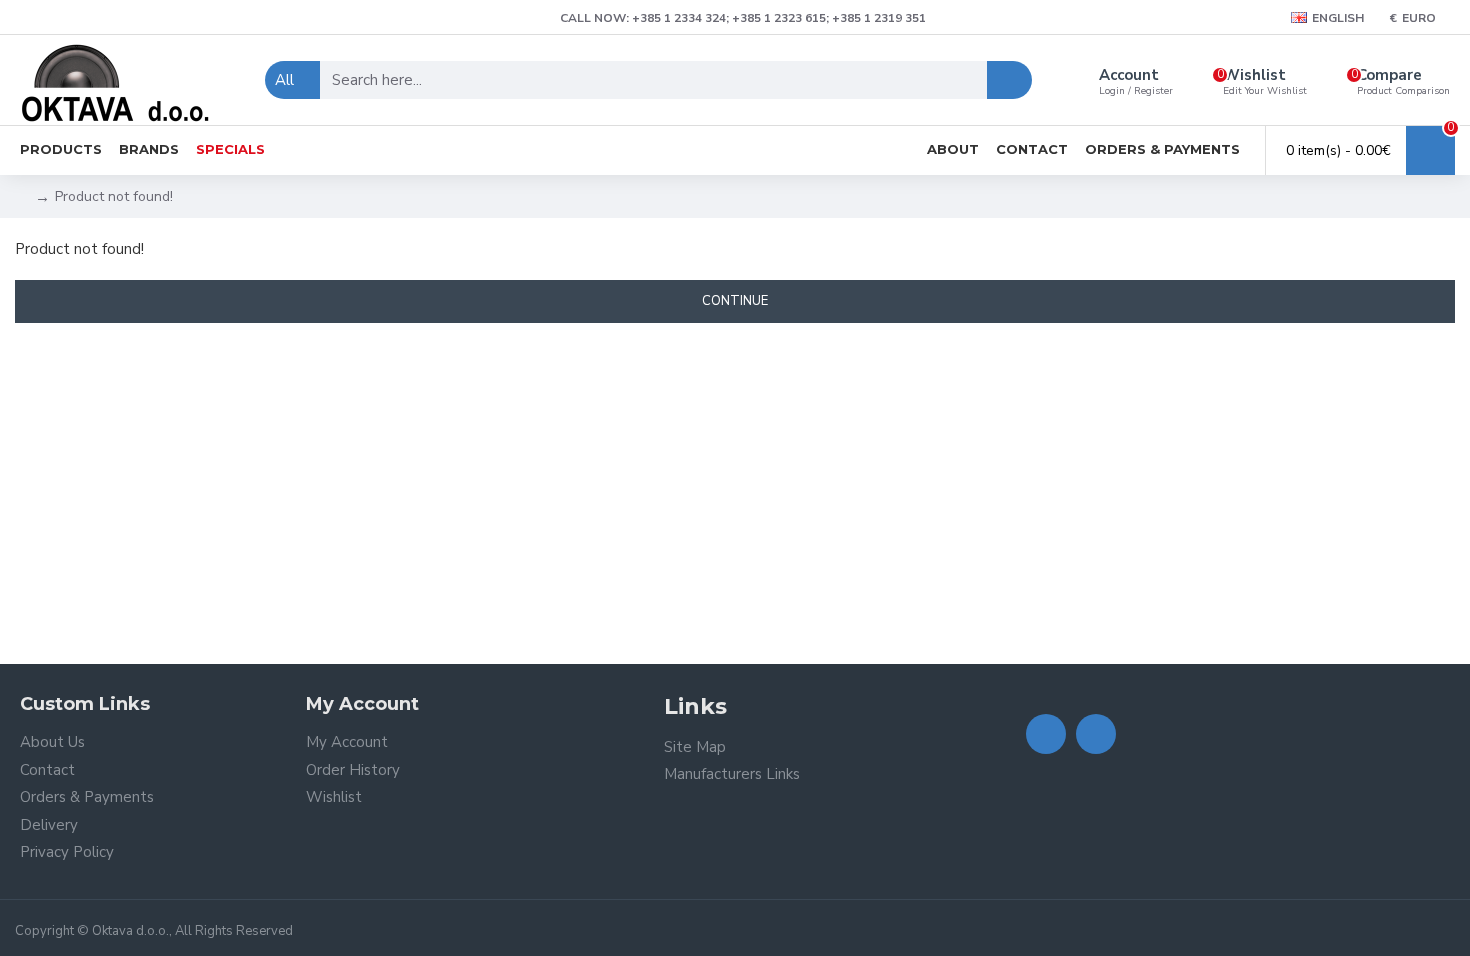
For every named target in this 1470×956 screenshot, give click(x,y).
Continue (735, 301)
